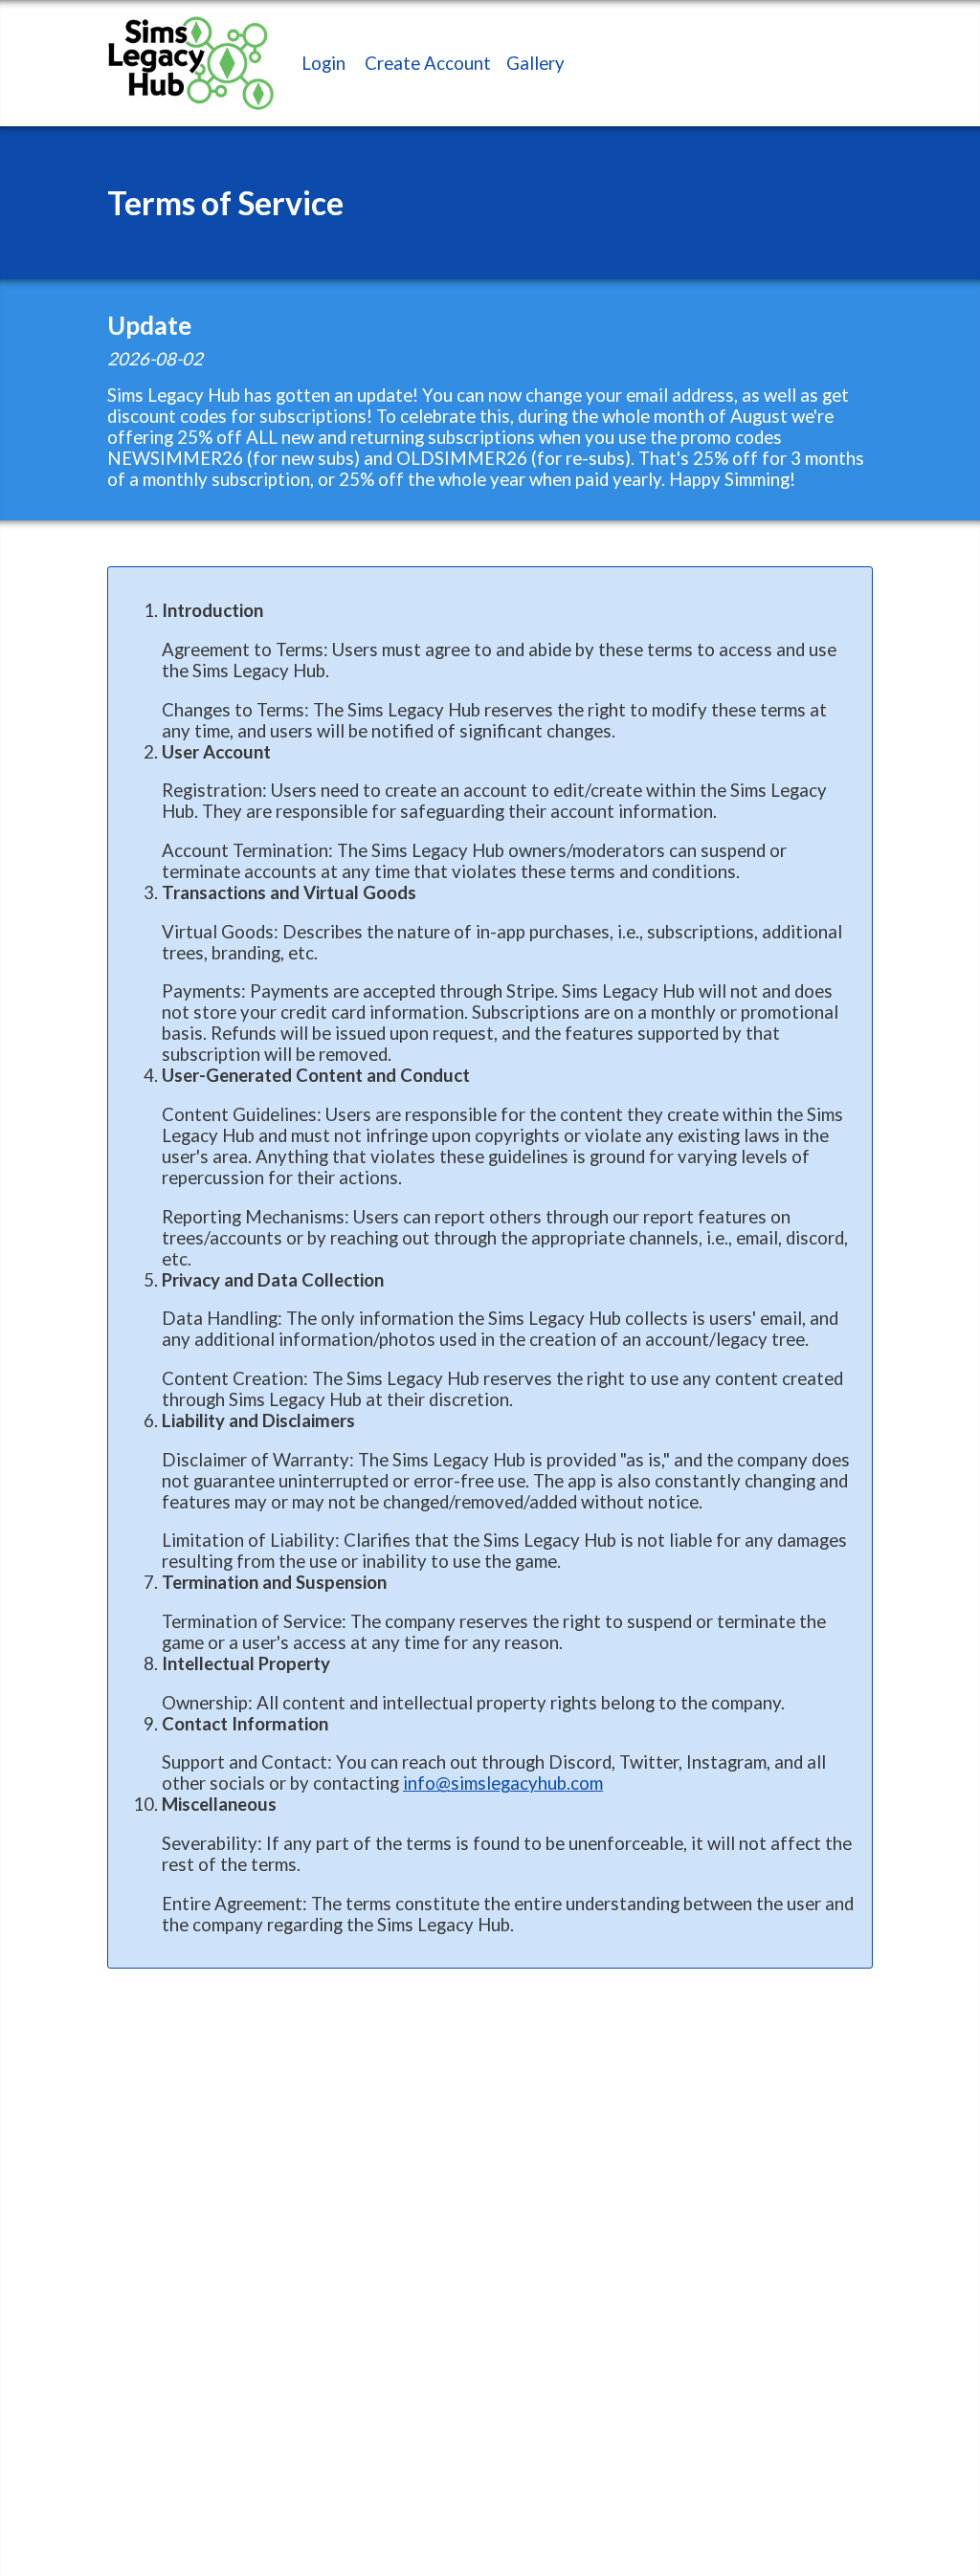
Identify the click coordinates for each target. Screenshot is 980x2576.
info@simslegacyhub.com (503, 1783)
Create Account (428, 63)
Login (323, 63)
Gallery (535, 63)
